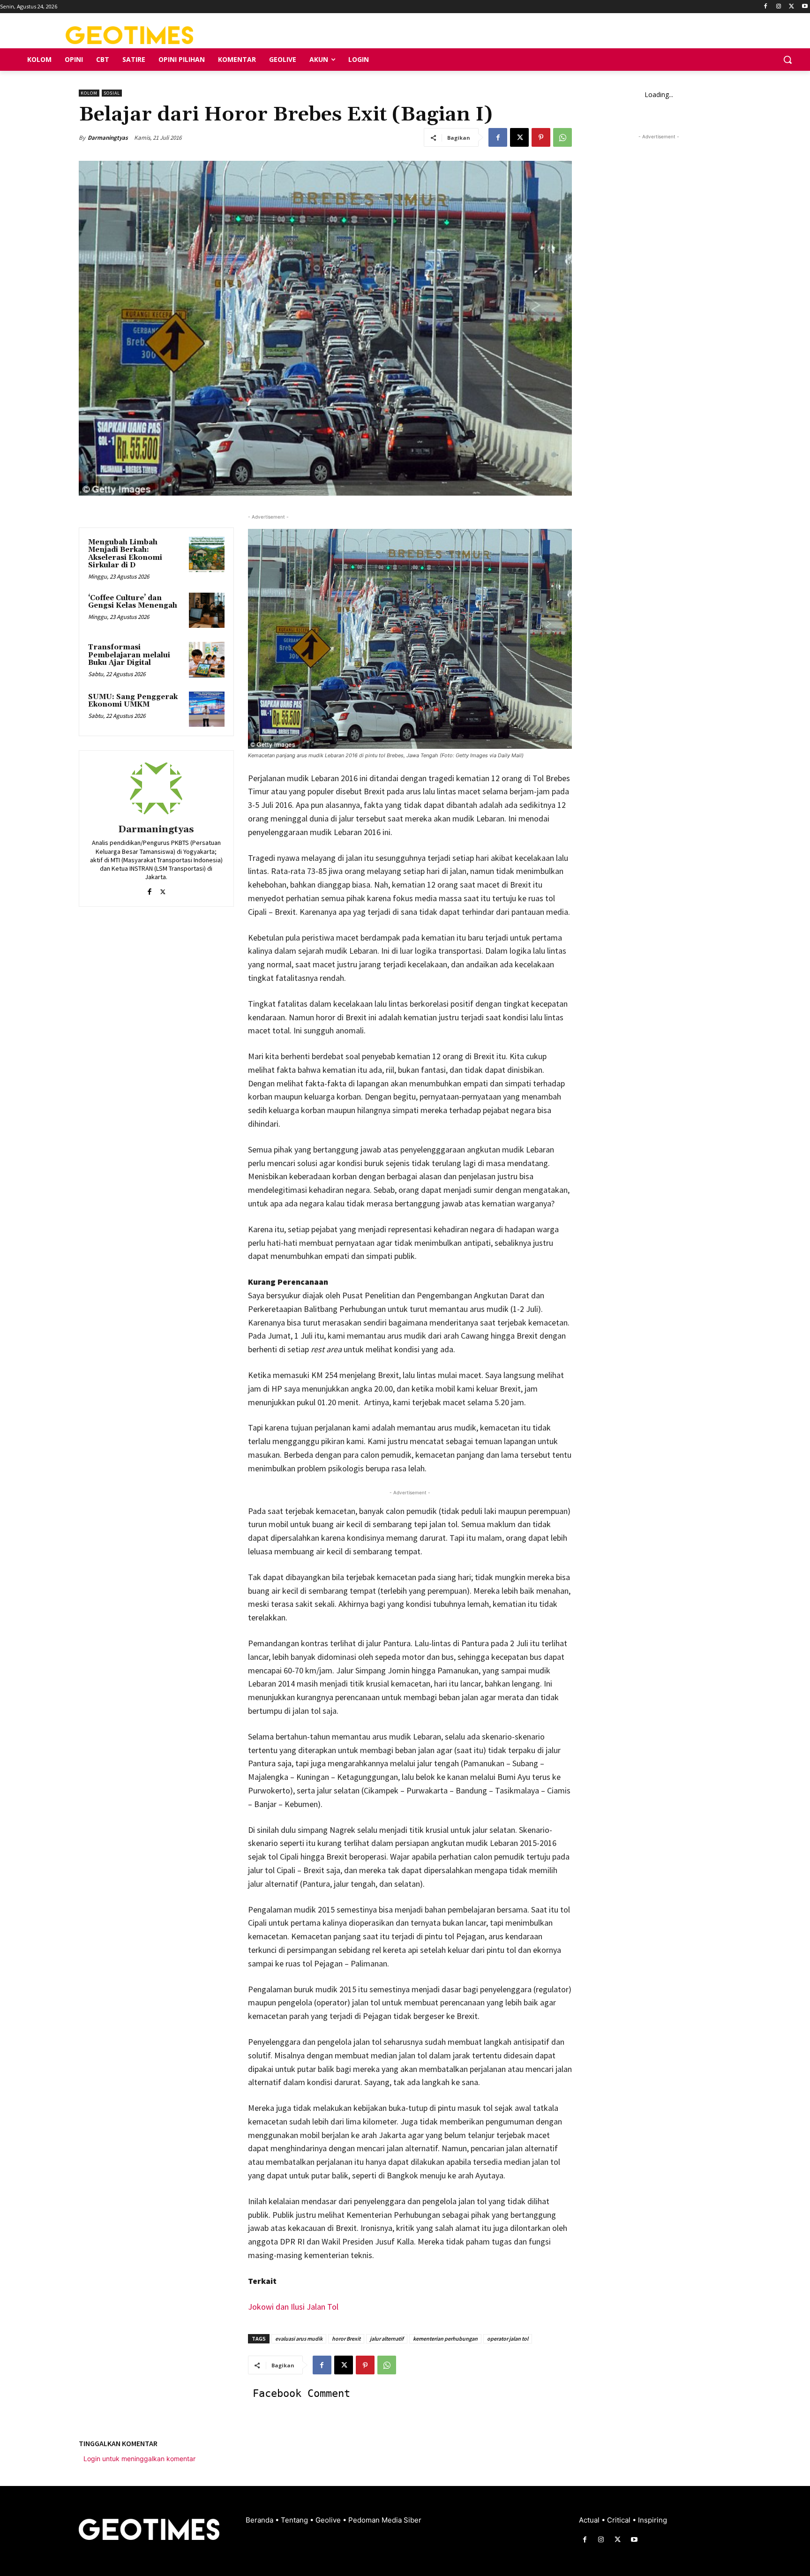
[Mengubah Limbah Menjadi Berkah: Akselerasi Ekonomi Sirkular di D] (207, 555)
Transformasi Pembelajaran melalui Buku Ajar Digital (129, 655)
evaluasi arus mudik (299, 2339)
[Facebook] (766, 7)
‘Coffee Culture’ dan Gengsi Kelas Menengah (133, 602)
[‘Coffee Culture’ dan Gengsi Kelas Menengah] (207, 610)
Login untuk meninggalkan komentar (139, 2459)
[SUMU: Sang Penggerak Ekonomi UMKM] (207, 709)
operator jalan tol (508, 2339)
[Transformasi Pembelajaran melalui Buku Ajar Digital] (207, 660)
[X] (791, 7)
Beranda (260, 2520)
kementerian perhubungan (445, 2339)
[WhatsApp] (562, 137)
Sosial (112, 93)
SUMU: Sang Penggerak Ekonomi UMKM (133, 701)
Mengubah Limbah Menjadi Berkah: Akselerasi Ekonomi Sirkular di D (125, 554)
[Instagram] (779, 7)
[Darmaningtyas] (156, 789)
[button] (787, 60)
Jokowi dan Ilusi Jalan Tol (293, 2307)
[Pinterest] (541, 137)
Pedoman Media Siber (385, 2520)
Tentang (295, 2520)
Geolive (329, 2520)
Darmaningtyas (108, 138)
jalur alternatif (387, 2339)
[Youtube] (805, 7)
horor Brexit (346, 2339)
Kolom (89, 93)
